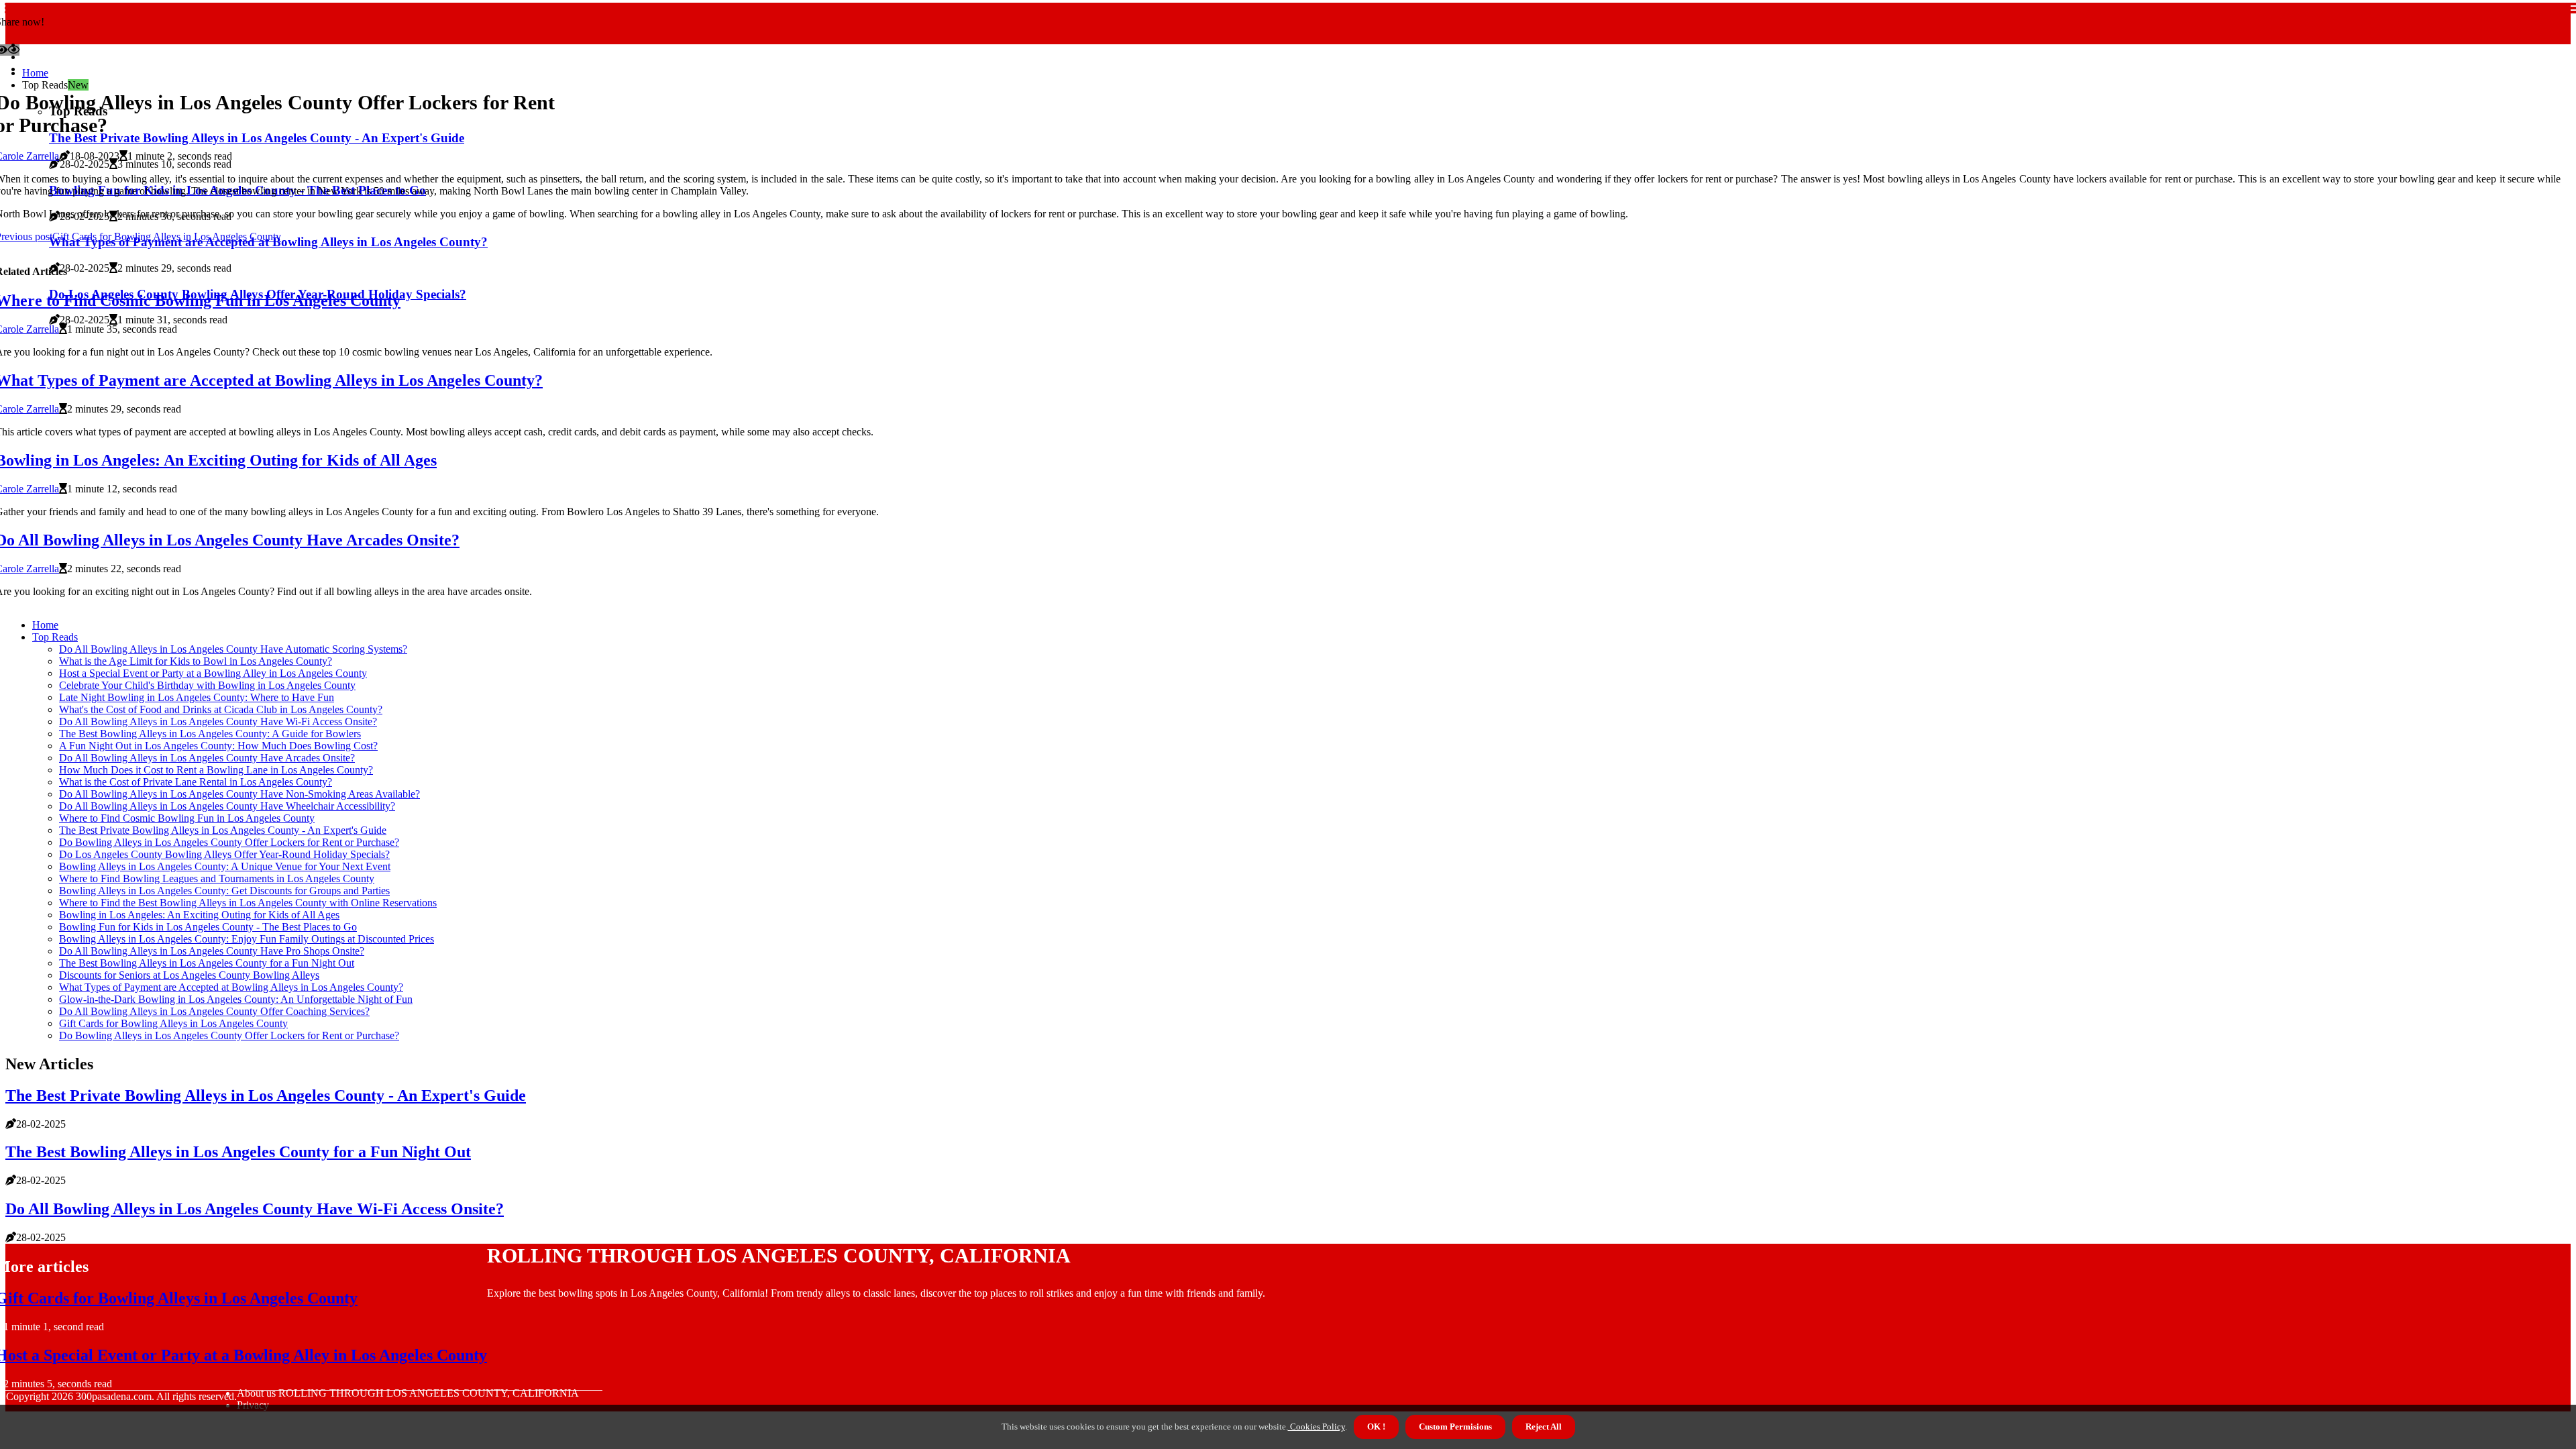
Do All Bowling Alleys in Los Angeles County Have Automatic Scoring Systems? (233, 649)
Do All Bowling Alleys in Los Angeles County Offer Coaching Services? (214, 1011)
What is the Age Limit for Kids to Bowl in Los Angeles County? (196, 661)
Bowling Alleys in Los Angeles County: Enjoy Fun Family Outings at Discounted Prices (247, 939)
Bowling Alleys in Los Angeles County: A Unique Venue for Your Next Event (225, 866)
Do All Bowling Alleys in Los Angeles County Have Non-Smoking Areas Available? (239, 794)
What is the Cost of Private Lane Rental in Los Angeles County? (196, 782)
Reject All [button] (1544, 1427)
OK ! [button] (1376, 1427)
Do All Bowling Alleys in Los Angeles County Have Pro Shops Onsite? (212, 951)
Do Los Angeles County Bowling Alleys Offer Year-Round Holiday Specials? (224, 854)
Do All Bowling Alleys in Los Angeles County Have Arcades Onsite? (207, 758)
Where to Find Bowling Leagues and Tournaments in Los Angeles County (217, 878)
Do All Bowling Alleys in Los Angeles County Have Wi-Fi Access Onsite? (218, 721)
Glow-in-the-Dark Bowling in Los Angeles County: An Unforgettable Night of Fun (236, 999)
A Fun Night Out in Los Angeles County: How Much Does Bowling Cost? (218, 746)
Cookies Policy (1317, 1427)
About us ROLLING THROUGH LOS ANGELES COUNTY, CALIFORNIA (408, 1393)
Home (35, 73)
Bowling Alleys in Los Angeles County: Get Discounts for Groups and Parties (224, 891)
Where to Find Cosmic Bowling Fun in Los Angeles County (187, 818)
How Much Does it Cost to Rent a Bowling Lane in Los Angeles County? (216, 770)
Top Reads (55, 637)
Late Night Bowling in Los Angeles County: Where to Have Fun (197, 697)
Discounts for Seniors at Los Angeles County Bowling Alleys (189, 975)
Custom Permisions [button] (1455, 1427)
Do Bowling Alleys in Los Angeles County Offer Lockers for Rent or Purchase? (229, 842)
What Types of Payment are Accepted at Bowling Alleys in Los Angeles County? (231, 987)
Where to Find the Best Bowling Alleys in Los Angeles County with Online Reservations (248, 903)
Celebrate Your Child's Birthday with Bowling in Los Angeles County (207, 685)
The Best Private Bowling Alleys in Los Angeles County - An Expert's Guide (223, 830)
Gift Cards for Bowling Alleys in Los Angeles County (173, 1023)
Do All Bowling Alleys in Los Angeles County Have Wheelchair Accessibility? (227, 806)
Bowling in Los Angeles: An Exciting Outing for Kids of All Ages (199, 915)
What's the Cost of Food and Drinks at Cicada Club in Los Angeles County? (221, 709)
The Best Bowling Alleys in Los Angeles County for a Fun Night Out (207, 963)
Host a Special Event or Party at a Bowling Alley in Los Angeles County (213, 673)
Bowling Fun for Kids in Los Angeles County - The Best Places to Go (208, 927)
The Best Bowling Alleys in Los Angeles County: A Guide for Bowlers (210, 734)
